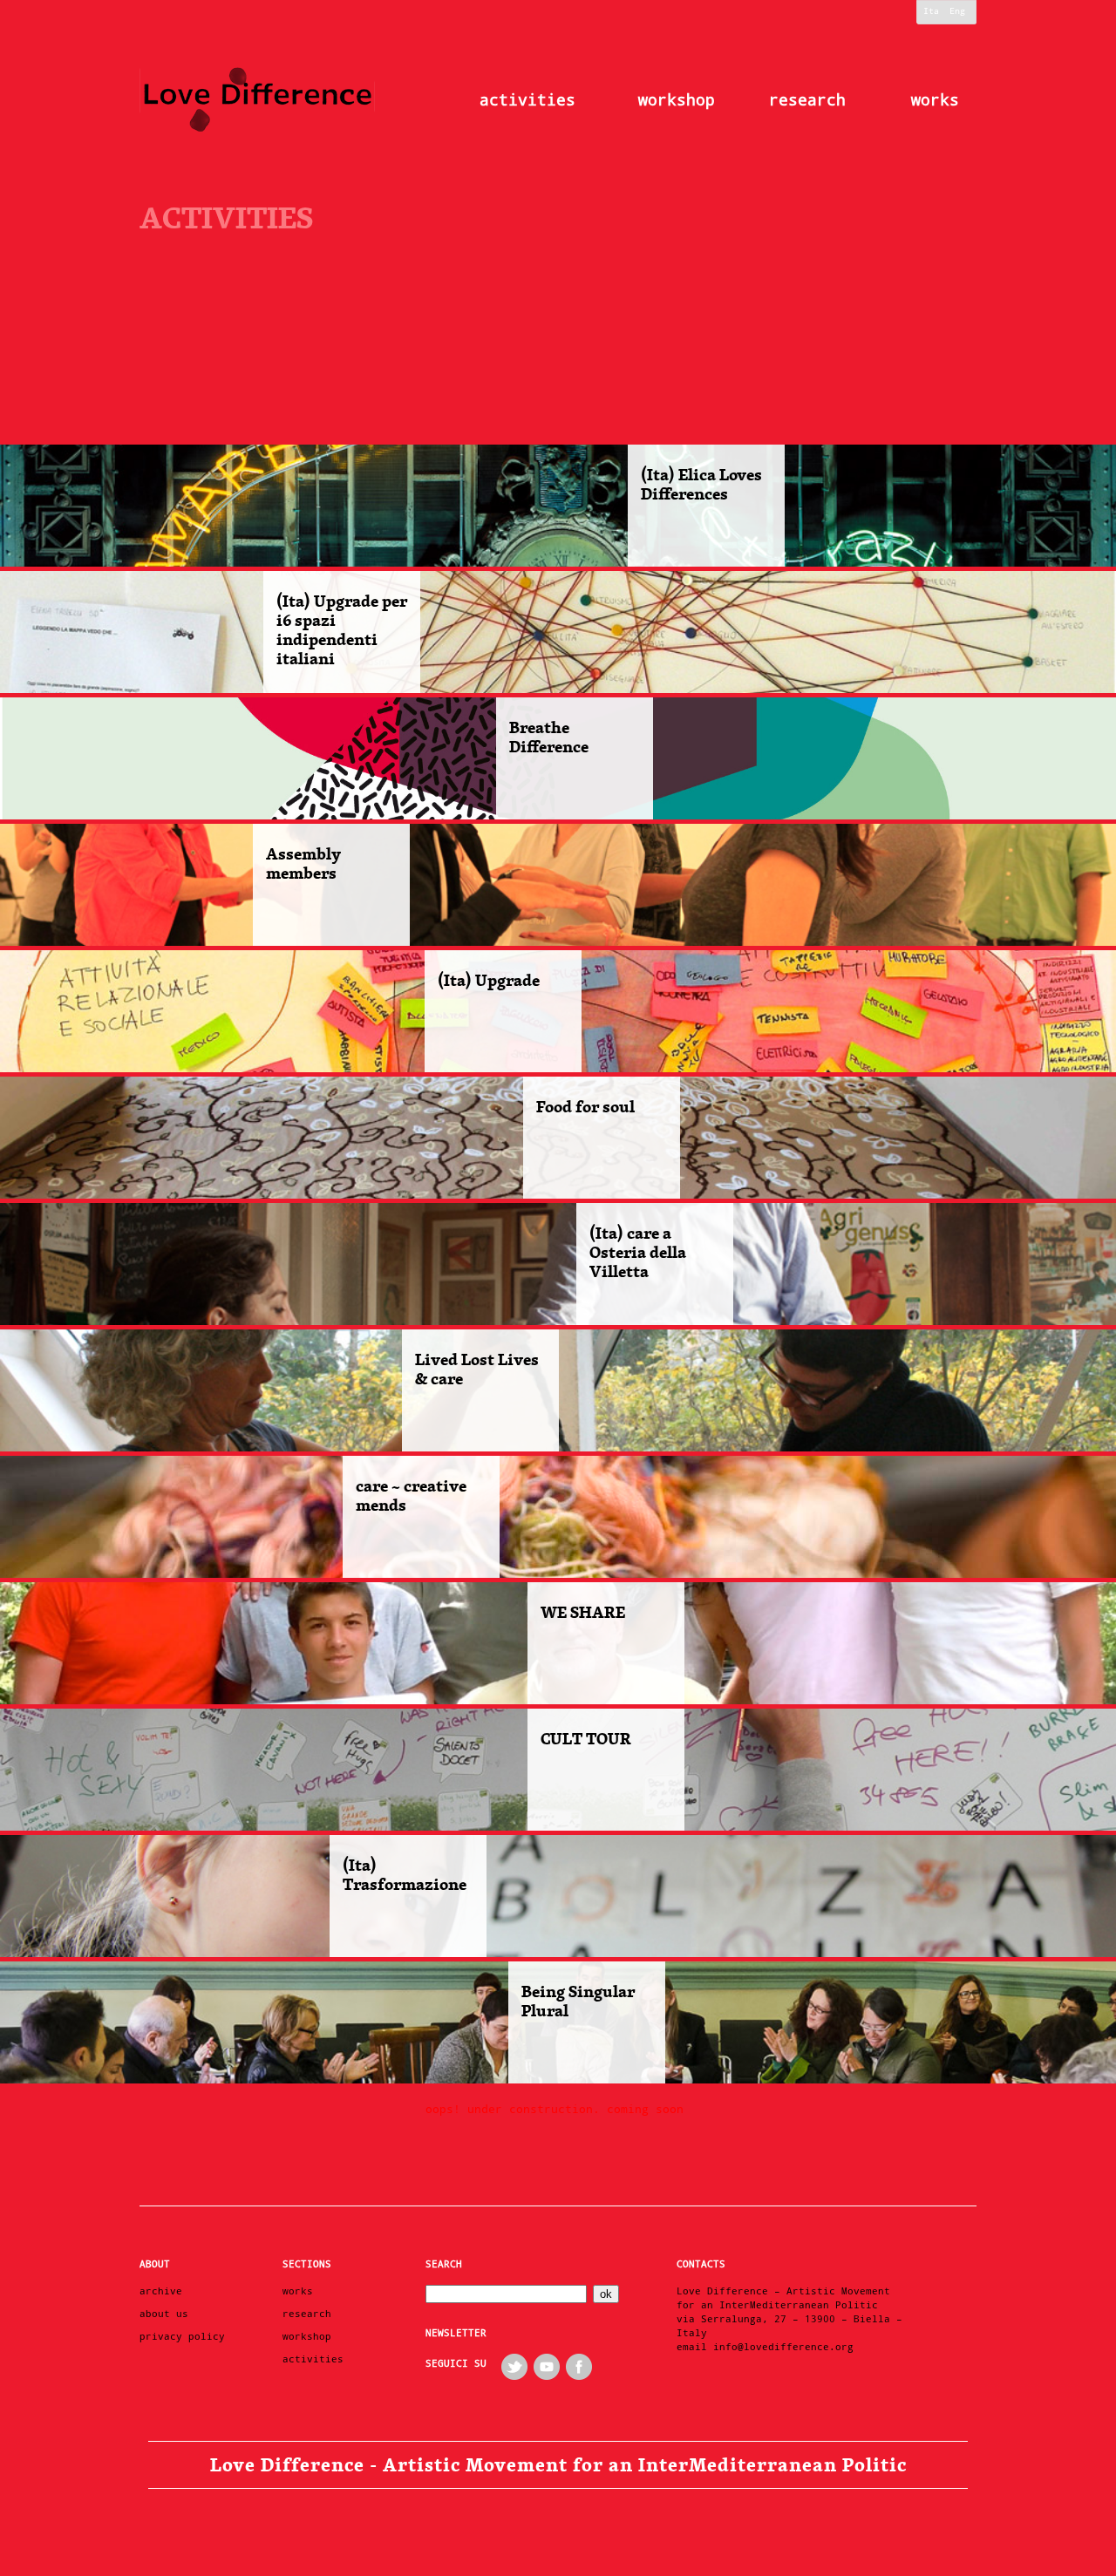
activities (527, 100)
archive (161, 2291)
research (807, 100)
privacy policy (182, 2337)
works (935, 100)
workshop (677, 100)
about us (164, 2314)
